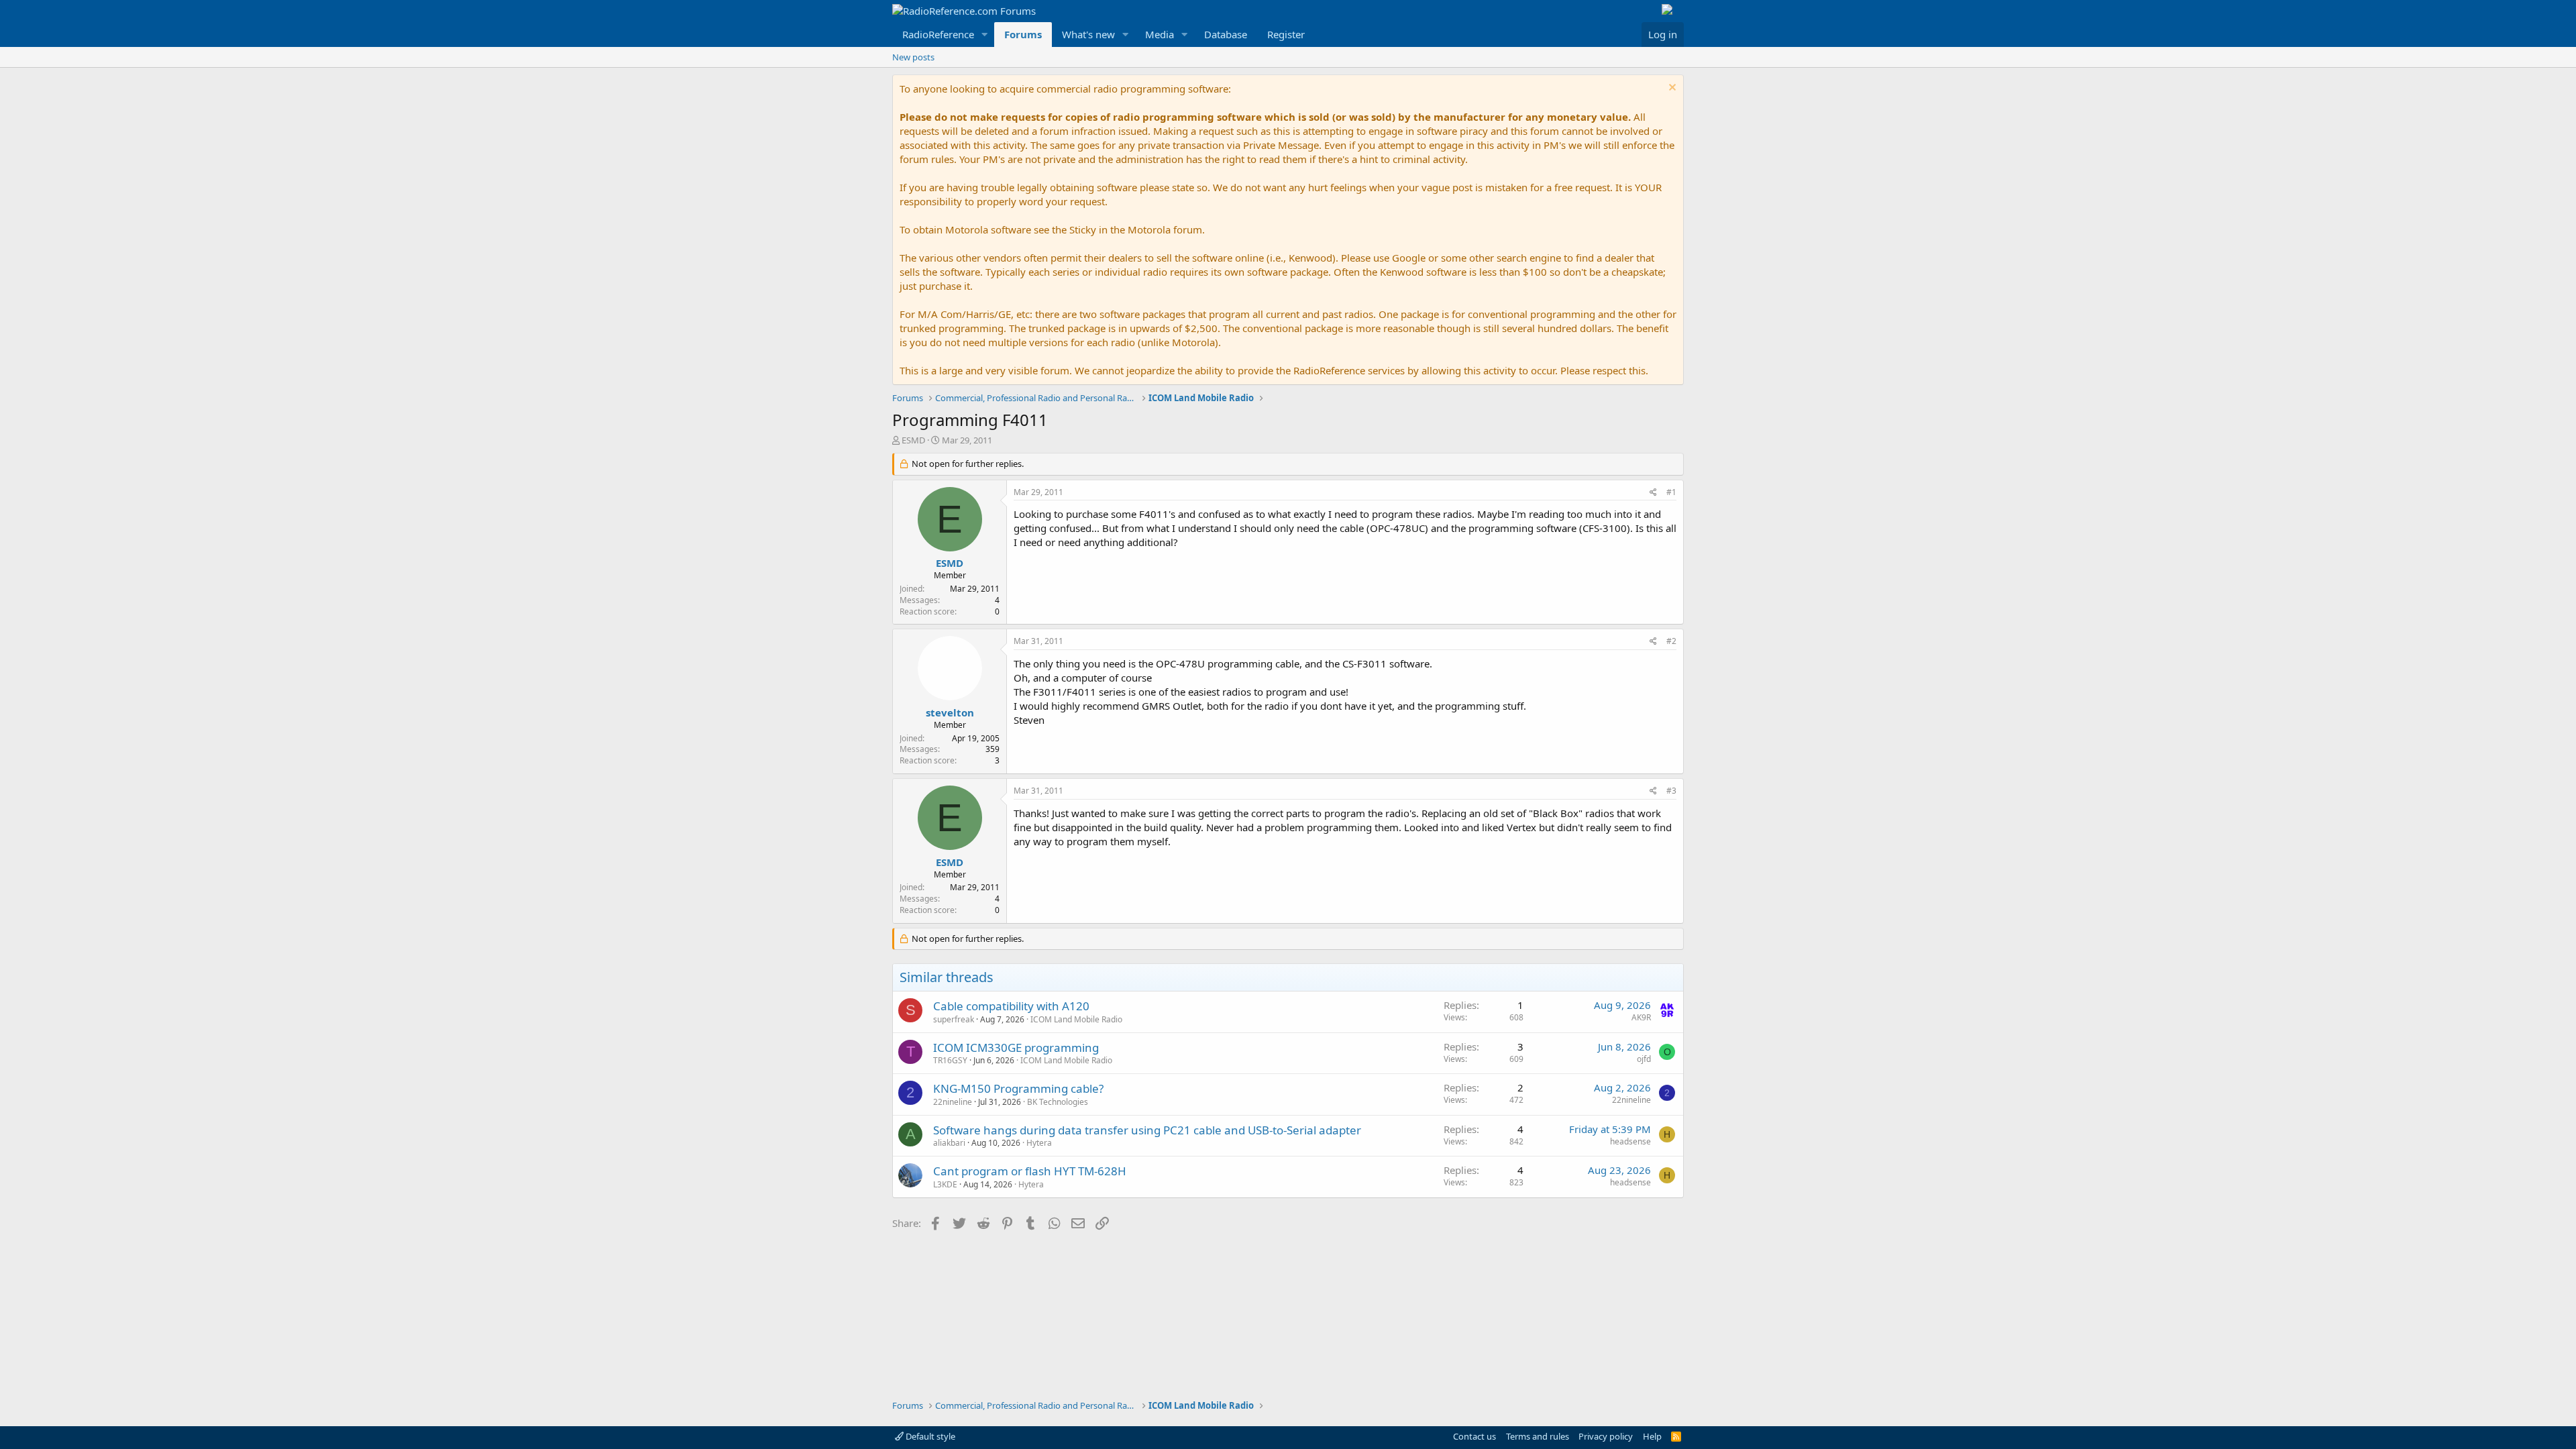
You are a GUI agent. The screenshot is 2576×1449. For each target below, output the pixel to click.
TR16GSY (950, 1060)
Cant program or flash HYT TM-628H (1030, 1171)
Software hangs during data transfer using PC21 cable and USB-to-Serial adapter (1147, 1130)
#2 (1671, 641)
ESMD (913, 440)
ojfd (1644, 1059)
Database (1226, 34)
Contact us (1474, 1436)
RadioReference (938, 34)
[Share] (1653, 493)
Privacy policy (1606, 1436)
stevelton (950, 712)
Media (1160, 34)
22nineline (953, 1102)
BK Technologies (1058, 1102)
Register (1286, 34)
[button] (985, 35)
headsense (1630, 1141)
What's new (1088, 34)
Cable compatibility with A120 (1011, 1006)
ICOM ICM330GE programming (1016, 1048)
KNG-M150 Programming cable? (1018, 1088)
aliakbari (949, 1143)
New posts (913, 57)
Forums (1023, 34)
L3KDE (945, 1184)
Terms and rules (1538, 1436)
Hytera (1039, 1143)
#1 (1671, 492)
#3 (1671, 791)
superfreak (954, 1019)
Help (1652, 1436)
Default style (929, 1436)
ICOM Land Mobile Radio (1076, 1019)
